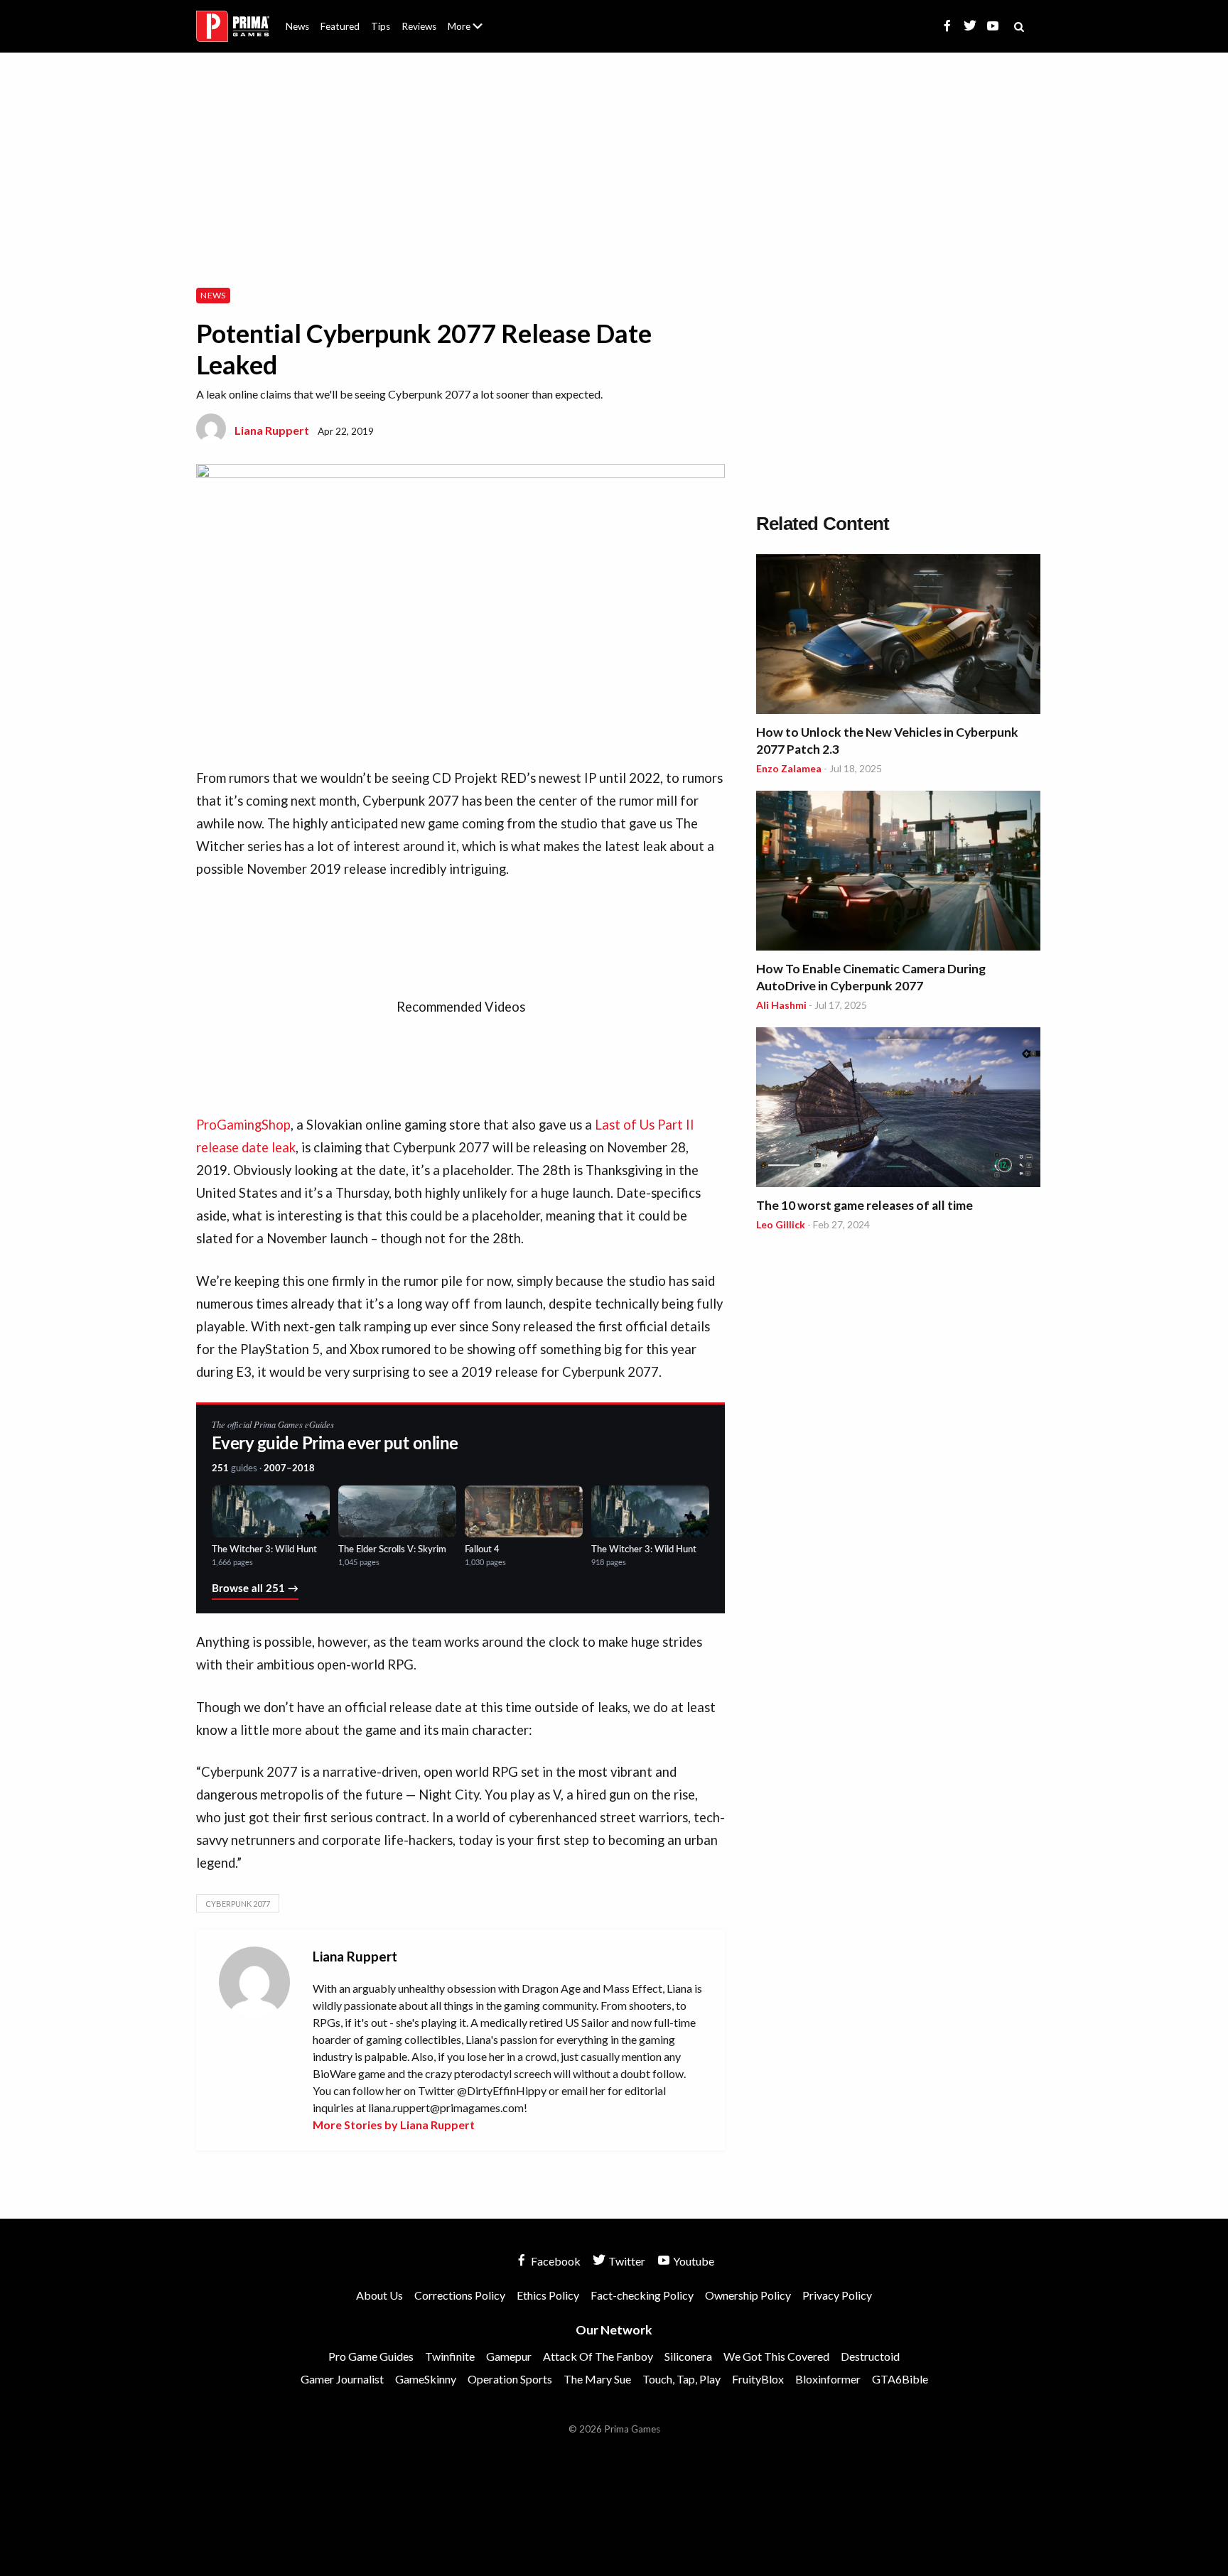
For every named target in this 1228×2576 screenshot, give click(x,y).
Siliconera (688, 2356)
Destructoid (870, 2356)
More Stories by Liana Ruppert (394, 2125)
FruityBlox (758, 2379)
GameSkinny (426, 2379)
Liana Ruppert (272, 430)
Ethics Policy (548, 2295)
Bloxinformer (828, 2379)
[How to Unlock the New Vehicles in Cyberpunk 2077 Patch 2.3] (898, 636)
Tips (381, 26)
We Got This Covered (776, 2356)
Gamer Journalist (342, 2379)
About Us (468, 18)
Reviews (419, 26)
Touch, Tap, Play (682, 2379)
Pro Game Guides (371, 2356)
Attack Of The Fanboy (598, 2356)
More (473, 32)
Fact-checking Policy (642, 2295)
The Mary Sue (597, 2379)
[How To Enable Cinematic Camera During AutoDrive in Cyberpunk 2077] (898, 873)
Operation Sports (510, 2379)
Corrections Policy (460, 2295)
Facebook (555, 2261)
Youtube (693, 2261)
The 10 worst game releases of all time (865, 1205)
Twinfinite (450, 2356)
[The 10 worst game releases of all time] (898, 1109)
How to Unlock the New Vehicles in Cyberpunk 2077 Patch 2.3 (887, 741)
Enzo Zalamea (789, 768)
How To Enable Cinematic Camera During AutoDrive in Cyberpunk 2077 (871, 977)
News (297, 26)
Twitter (626, 2261)
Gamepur (509, 2356)
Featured (340, 26)
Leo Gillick (781, 1224)
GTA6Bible (900, 2379)
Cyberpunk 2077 (238, 1904)
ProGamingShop (243, 1125)
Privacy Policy (837, 2295)
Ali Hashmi (781, 1005)
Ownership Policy (748, 2295)
